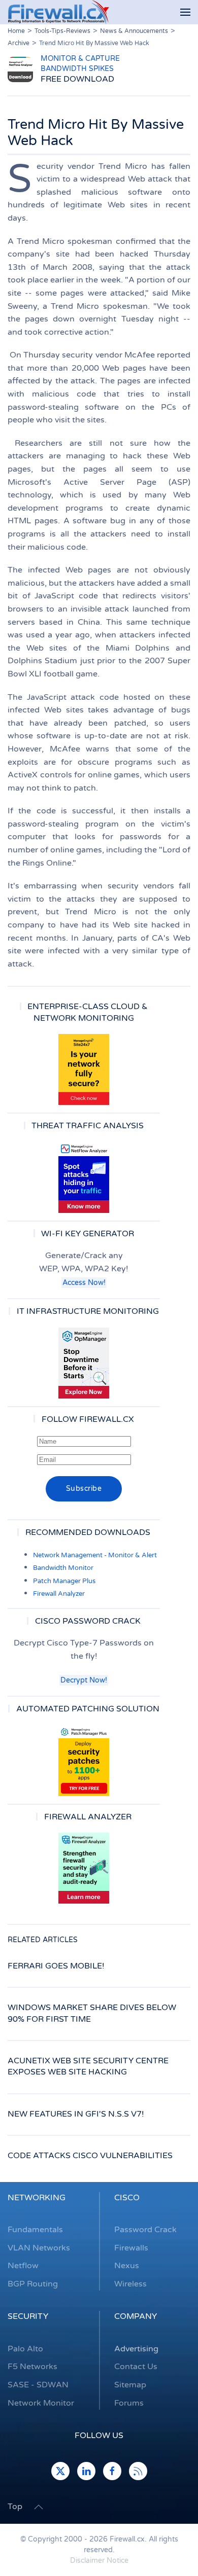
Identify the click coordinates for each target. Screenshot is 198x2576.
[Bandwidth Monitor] (84, 1177)
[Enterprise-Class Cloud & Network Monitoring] (84, 1069)
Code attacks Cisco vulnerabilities (90, 2156)
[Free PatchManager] (84, 1761)
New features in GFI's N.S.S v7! (76, 2114)
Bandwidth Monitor (63, 1568)
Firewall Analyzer (59, 1594)
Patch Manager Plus (64, 1581)
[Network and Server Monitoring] (84, 1363)
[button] (185, 12)
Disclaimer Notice (99, 2561)
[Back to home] (58, 12)
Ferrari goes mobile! (56, 1966)
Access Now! (84, 1283)
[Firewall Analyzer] (84, 1868)
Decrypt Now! (84, 1680)
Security (28, 2316)
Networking (37, 2198)
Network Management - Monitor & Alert (95, 1555)
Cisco (127, 2198)
